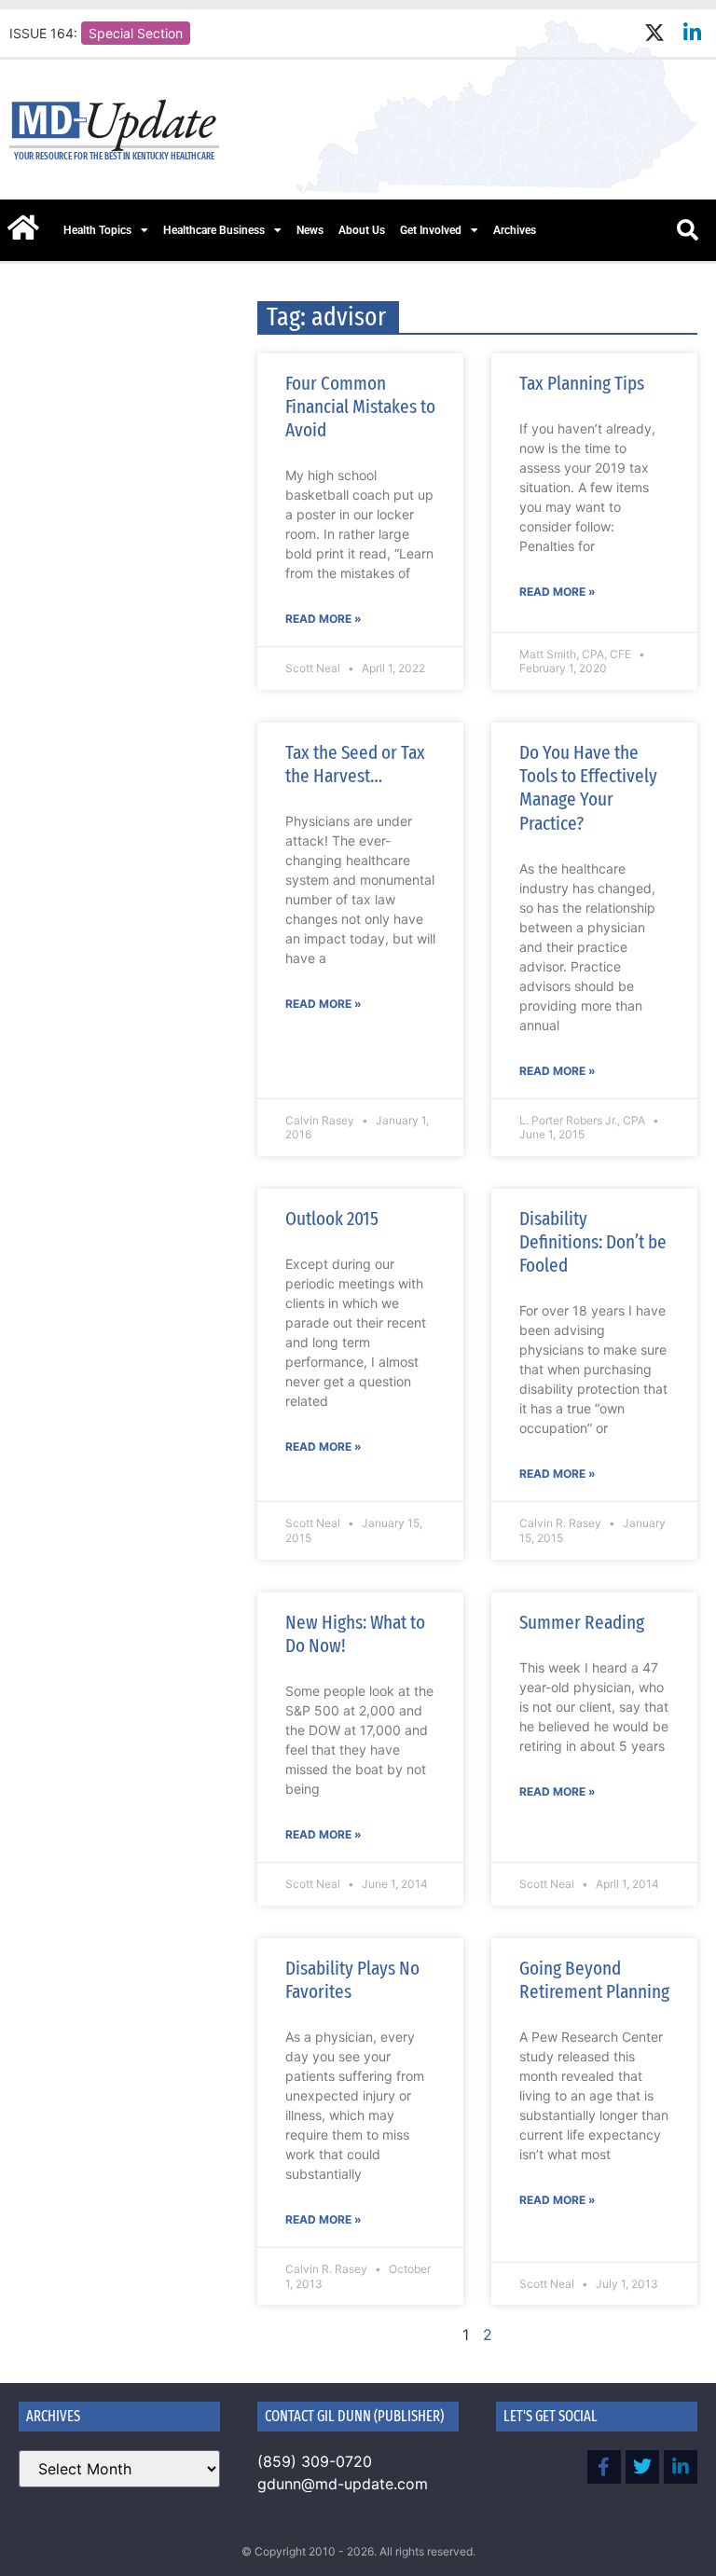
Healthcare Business (214, 230)
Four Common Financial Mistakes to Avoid (360, 406)
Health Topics (97, 230)
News (310, 230)
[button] (687, 230)
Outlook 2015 (332, 1219)
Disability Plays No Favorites (352, 1980)
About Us (362, 230)
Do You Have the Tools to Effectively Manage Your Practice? (588, 788)
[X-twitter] (654, 33)
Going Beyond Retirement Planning (594, 1980)
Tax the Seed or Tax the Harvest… (355, 764)
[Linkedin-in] (692, 33)
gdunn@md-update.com (343, 2484)
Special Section (136, 33)
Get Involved (431, 230)
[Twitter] (642, 2467)
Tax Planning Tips (582, 383)
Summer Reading (582, 1622)
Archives (515, 230)
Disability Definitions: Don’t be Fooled (593, 1242)
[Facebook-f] (604, 2467)
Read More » (324, 619)
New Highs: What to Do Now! (355, 1634)
